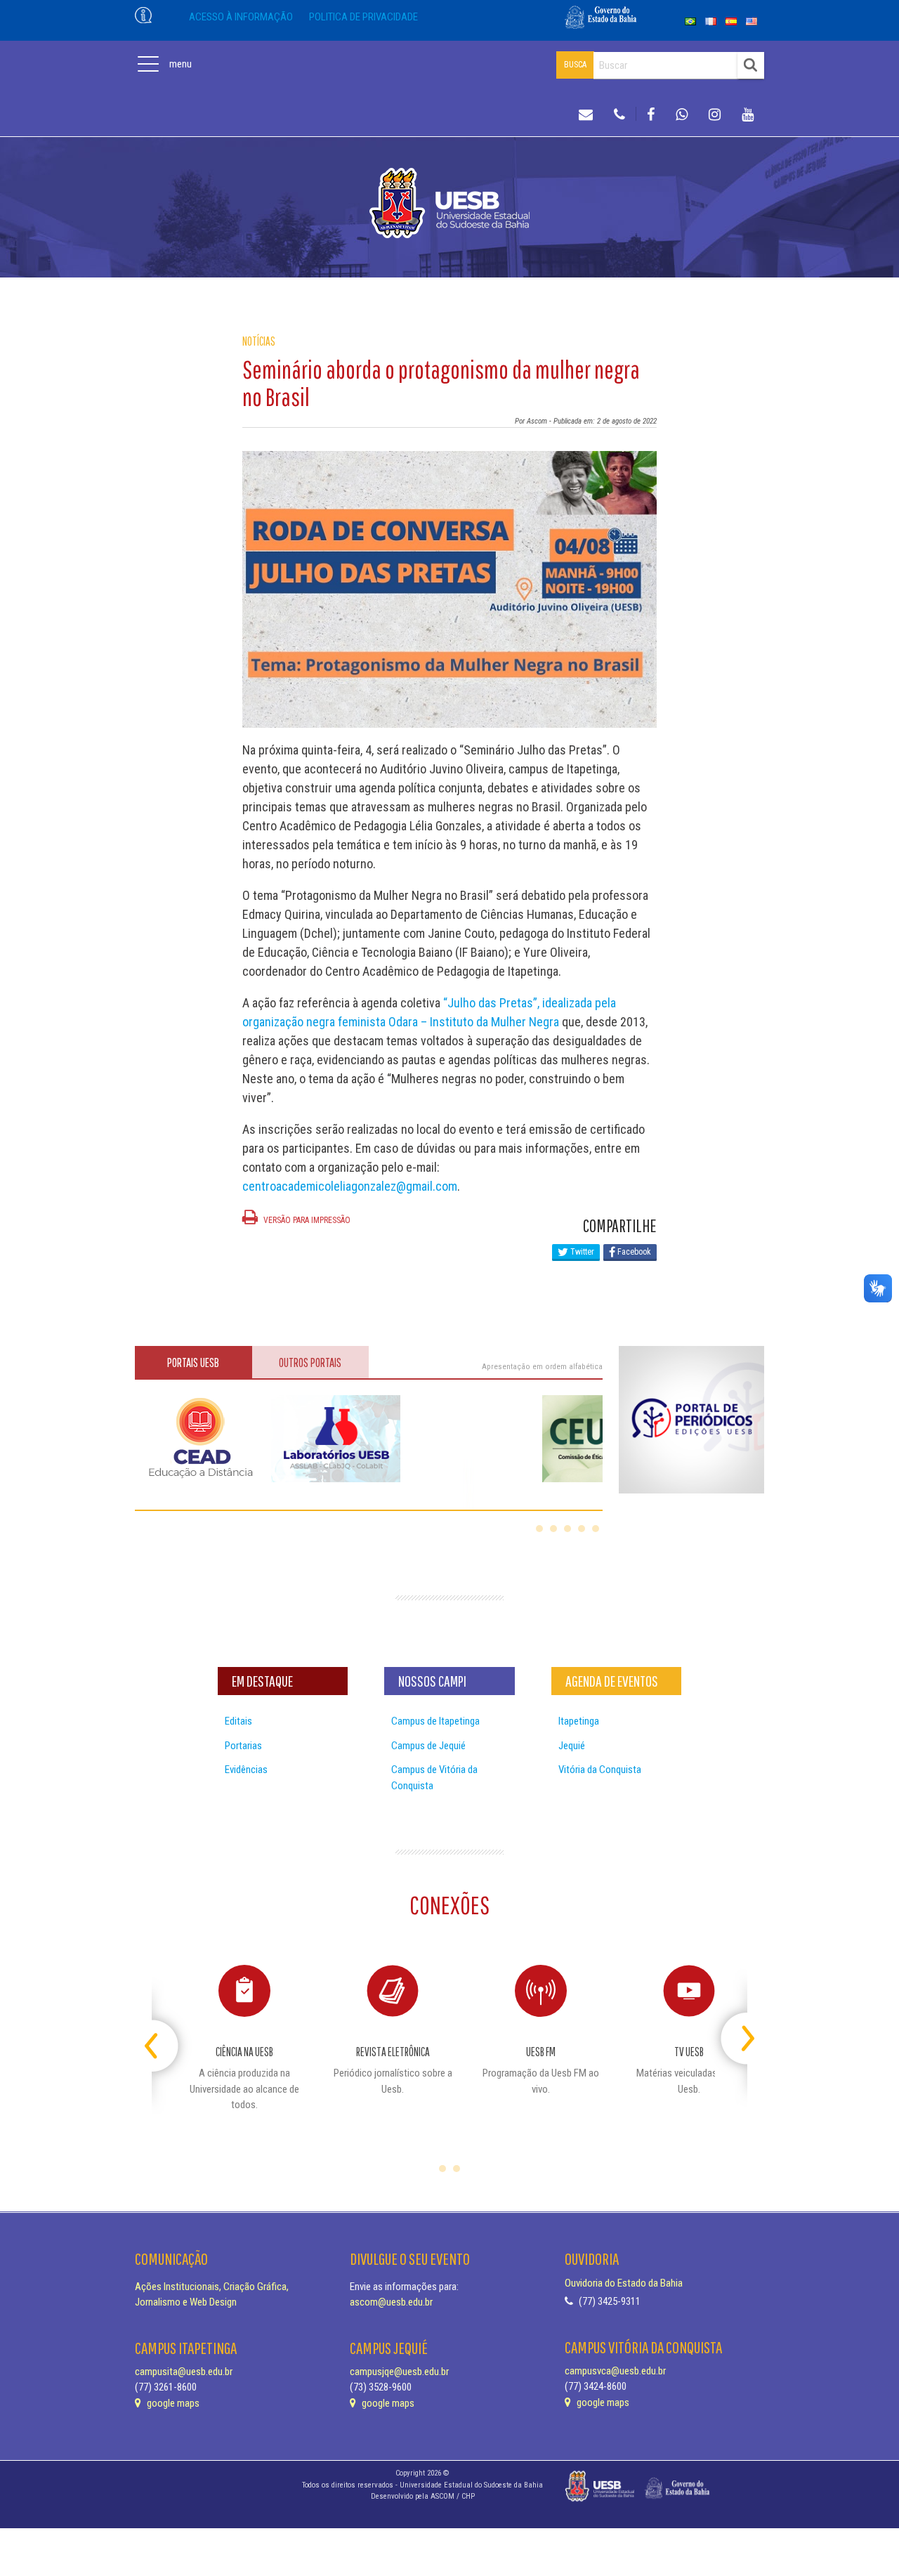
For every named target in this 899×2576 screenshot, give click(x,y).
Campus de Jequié (428, 1746)
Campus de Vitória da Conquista (434, 1778)
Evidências (246, 1770)
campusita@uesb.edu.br (184, 2372)
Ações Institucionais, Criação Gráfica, (212, 2287)
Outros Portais (310, 1362)
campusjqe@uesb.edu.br (399, 2372)
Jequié (572, 1746)
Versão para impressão (306, 1220)
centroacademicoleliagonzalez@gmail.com (350, 1186)
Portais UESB (193, 1362)
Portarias (243, 1746)
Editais (238, 1721)
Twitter (581, 1252)
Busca (575, 65)
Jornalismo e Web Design (186, 2302)
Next (735, 2033)
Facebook (633, 1252)
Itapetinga (579, 1721)
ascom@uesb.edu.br (391, 2302)
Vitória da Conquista (600, 1770)
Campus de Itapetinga (435, 1721)
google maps (172, 2403)
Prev (164, 2033)
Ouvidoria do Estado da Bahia (624, 2283)
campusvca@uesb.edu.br (615, 2371)
